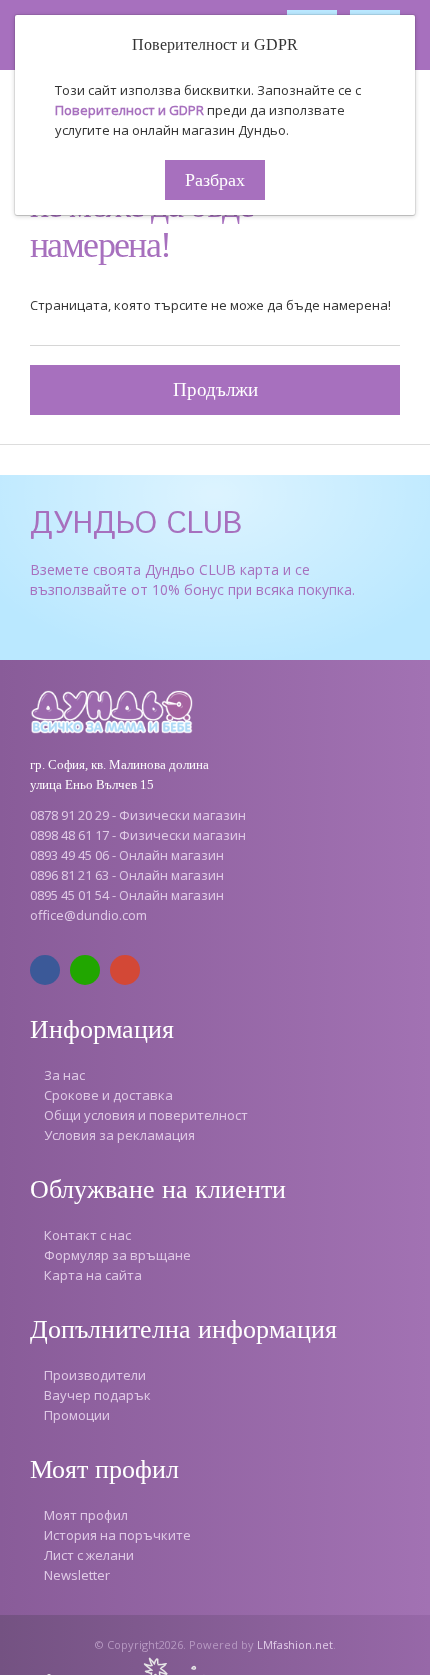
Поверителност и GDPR (129, 110)
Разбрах (215, 180)
